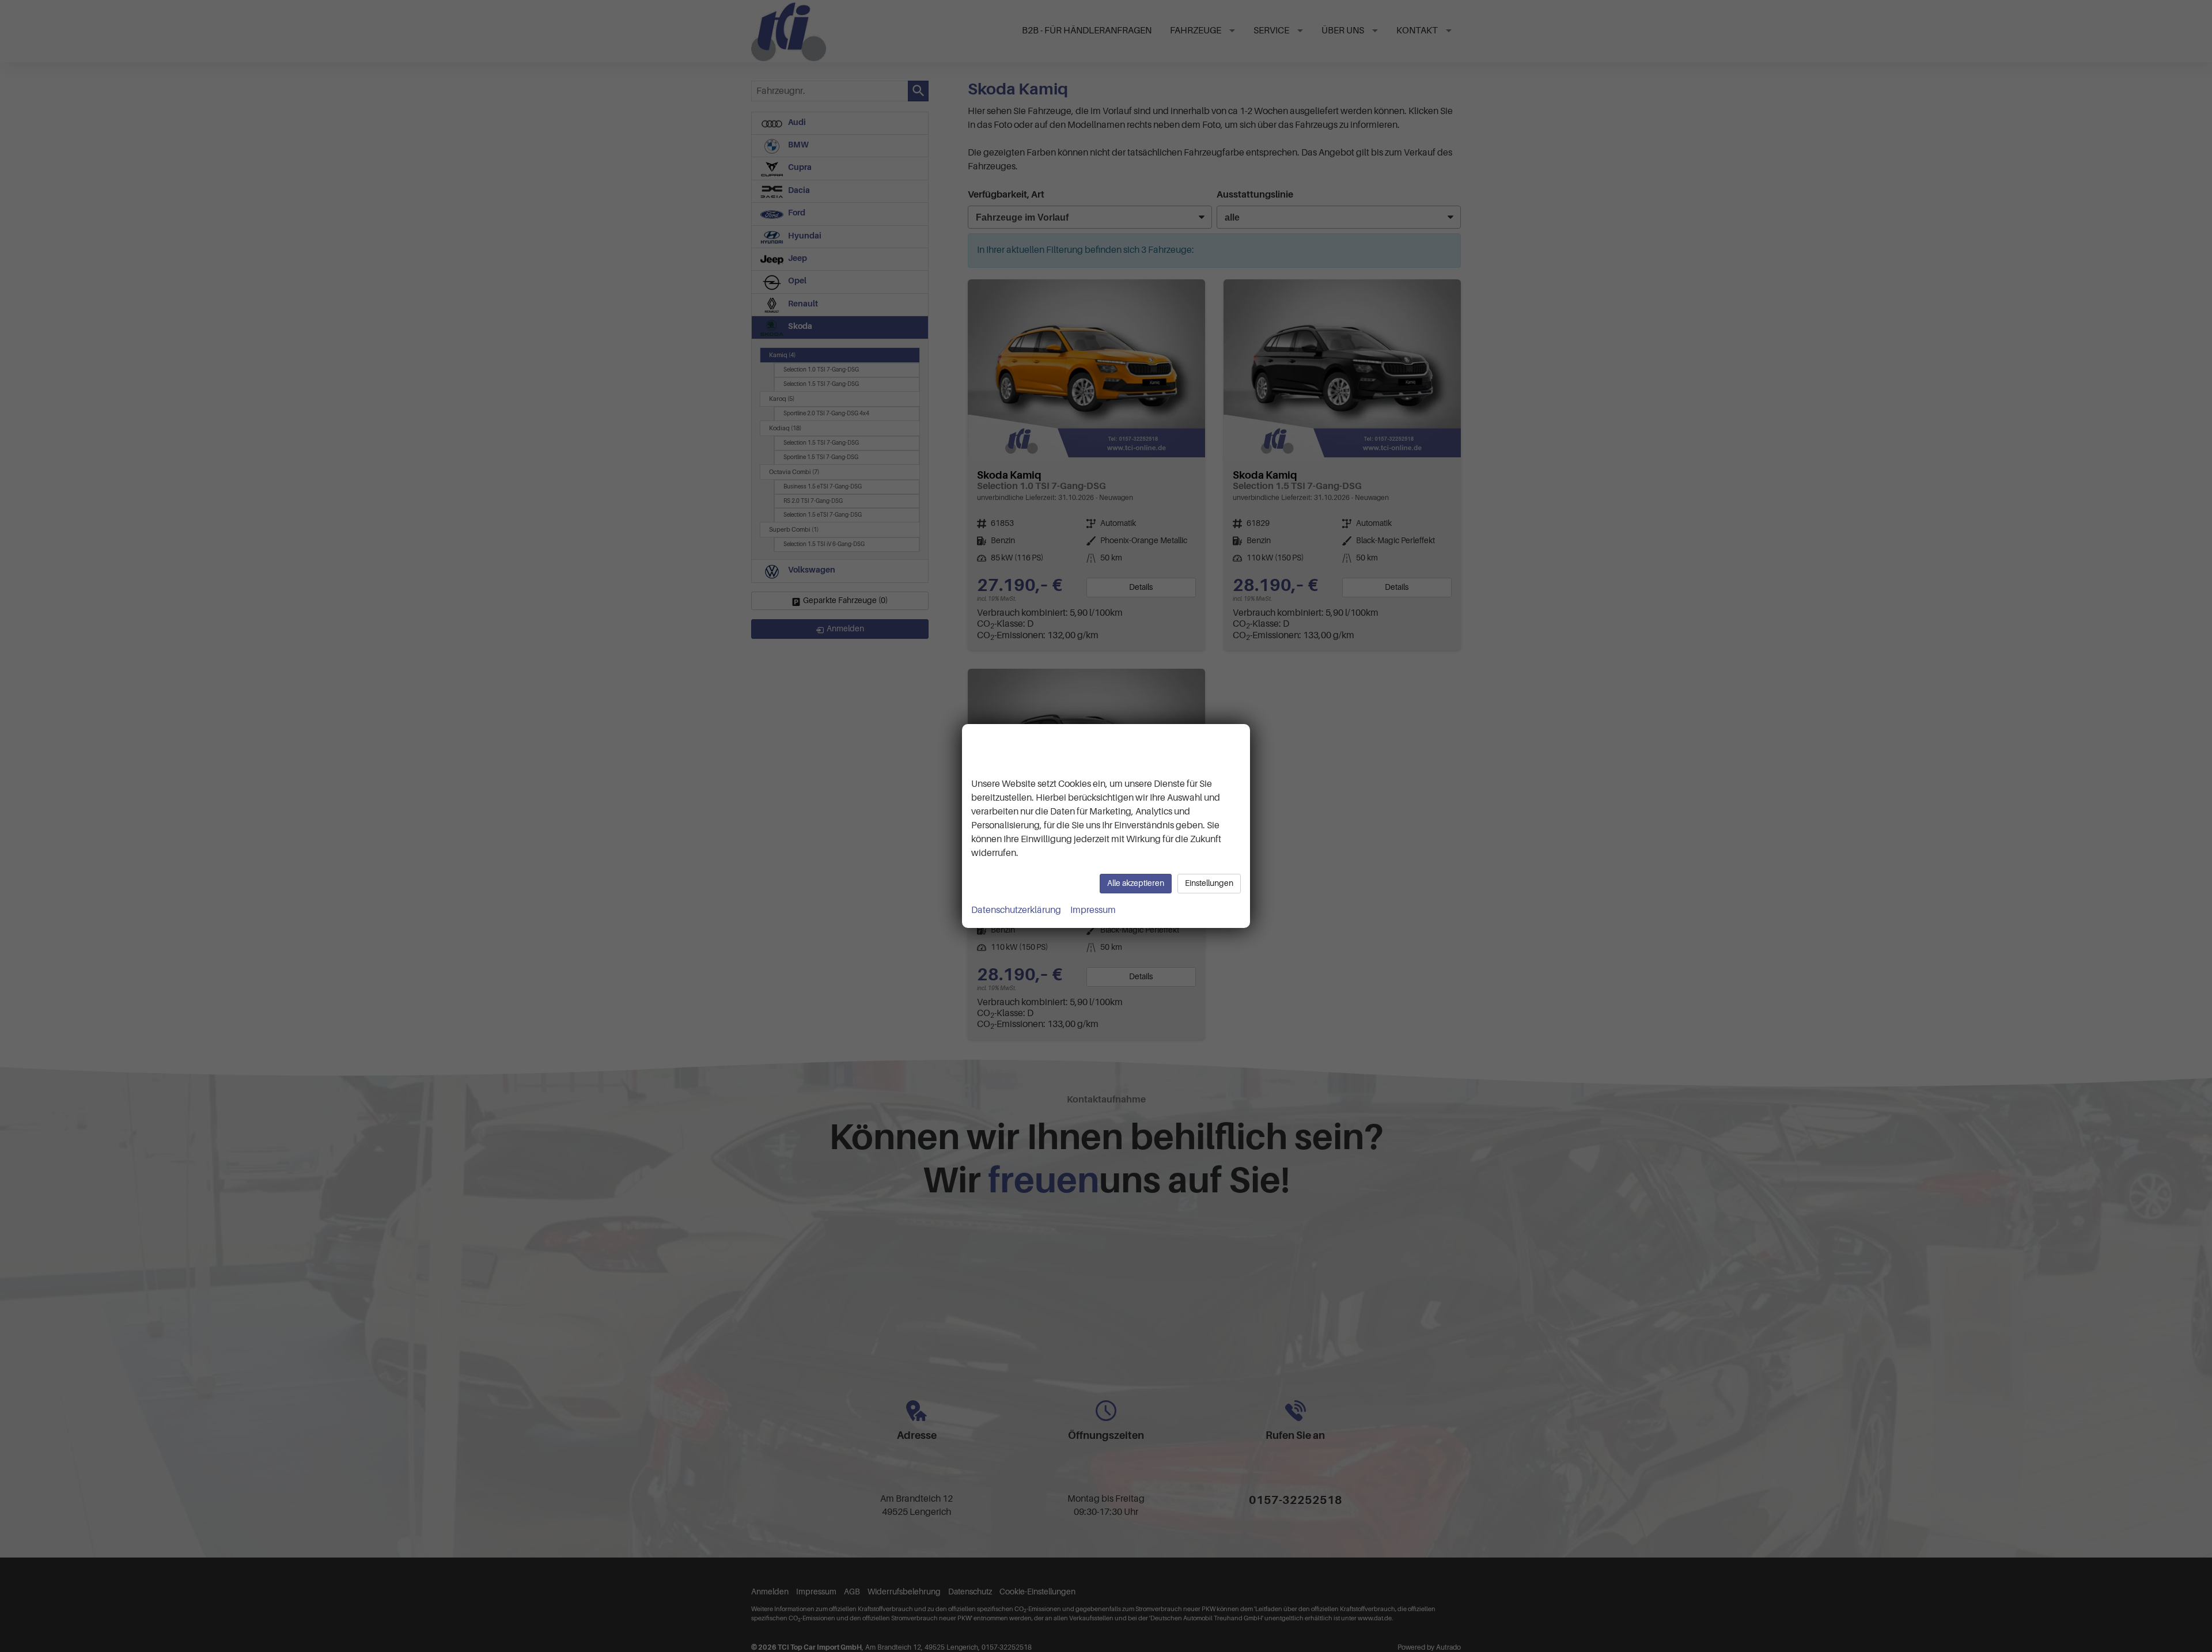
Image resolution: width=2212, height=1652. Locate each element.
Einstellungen (1209, 883)
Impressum (1093, 910)
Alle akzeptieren (1136, 883)
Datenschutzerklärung (1016, 910)
